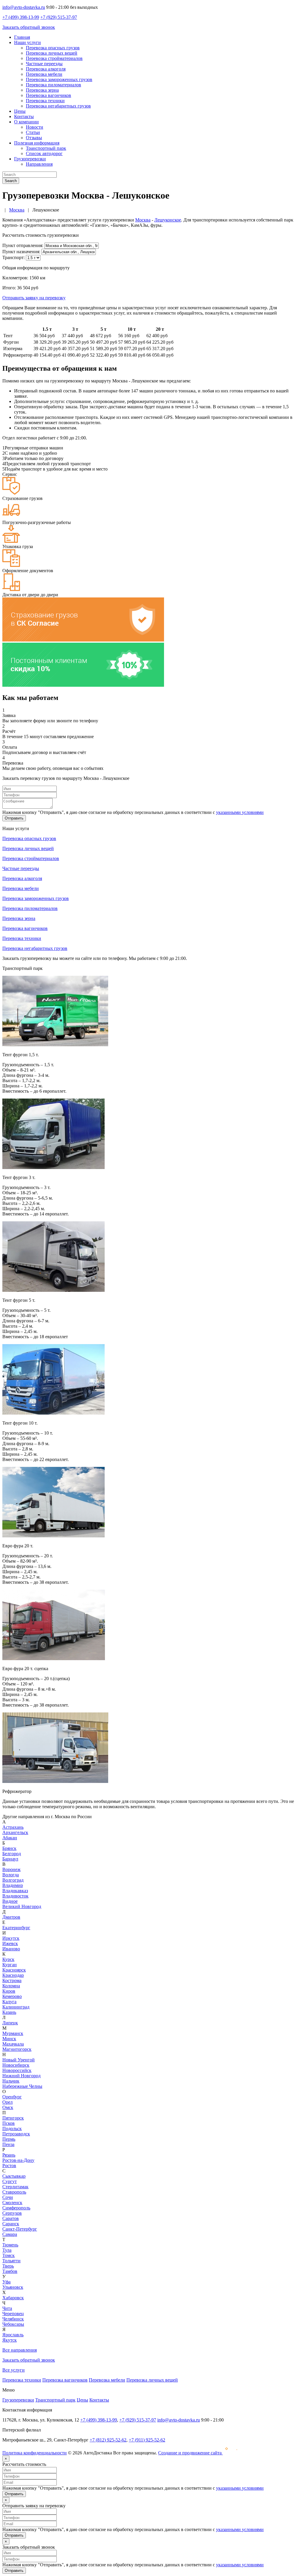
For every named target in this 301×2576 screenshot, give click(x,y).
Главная (22, 37)
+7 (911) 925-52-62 (147, 2440)
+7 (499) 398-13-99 (21, 17)
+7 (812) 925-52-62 (108, 2440)
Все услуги (14, 2370)
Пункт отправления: (23, 245)
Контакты (24, 116)
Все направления (20, 2350)
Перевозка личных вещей (52, 53)
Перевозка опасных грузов (53, 48)
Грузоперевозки (30, 159)
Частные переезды (44, 64)
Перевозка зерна (42, 90)
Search (11, 181)
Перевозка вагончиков (49, 95)
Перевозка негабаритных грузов (58, 106)
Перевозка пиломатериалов (53, 85)
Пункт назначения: (21, 252)
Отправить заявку (34, 298)
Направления (39, 164)
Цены (20, 111)
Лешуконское (168, 220)
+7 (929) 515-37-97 (59, 17)
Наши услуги (27, 42)
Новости (35, 127)
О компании (26, 122)
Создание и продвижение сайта (190, 2453)
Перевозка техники (45, 101)
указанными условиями (240, 812)
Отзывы (34, 138)
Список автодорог (44, 153)
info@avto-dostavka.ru (24, 7)
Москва (143, 220)
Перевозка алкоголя (46, 69)
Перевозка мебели (44, 74)
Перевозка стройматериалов (54, 58)
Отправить (14, 818)
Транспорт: (14, 257)
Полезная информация (37, 143)
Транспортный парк (46, 148)
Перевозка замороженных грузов (59, 79)
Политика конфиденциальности (35, 2453)
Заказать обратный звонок (29, 27)
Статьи (33, 132)
